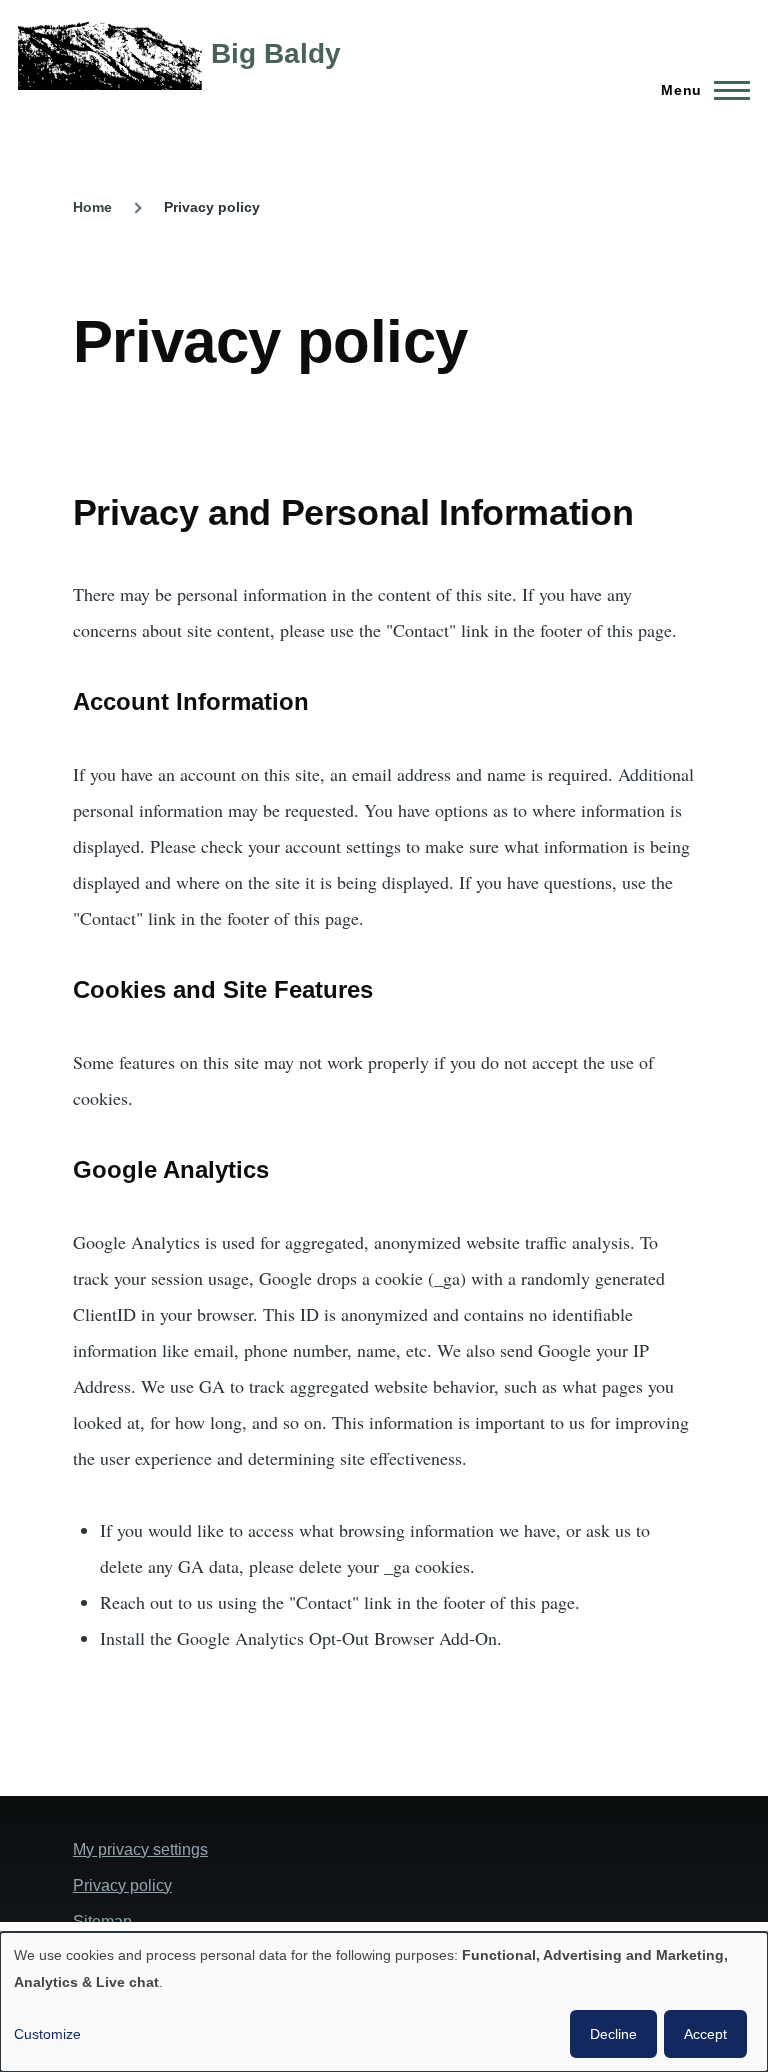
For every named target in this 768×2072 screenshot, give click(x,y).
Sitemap (102, 1921)
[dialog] (384, 2002)
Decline (613, 2034)
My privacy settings (140, 1849)
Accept (705, 2034)
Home (92, 207)
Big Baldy (276, 53)
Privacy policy (122, 1885)
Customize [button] (47, 2034)
